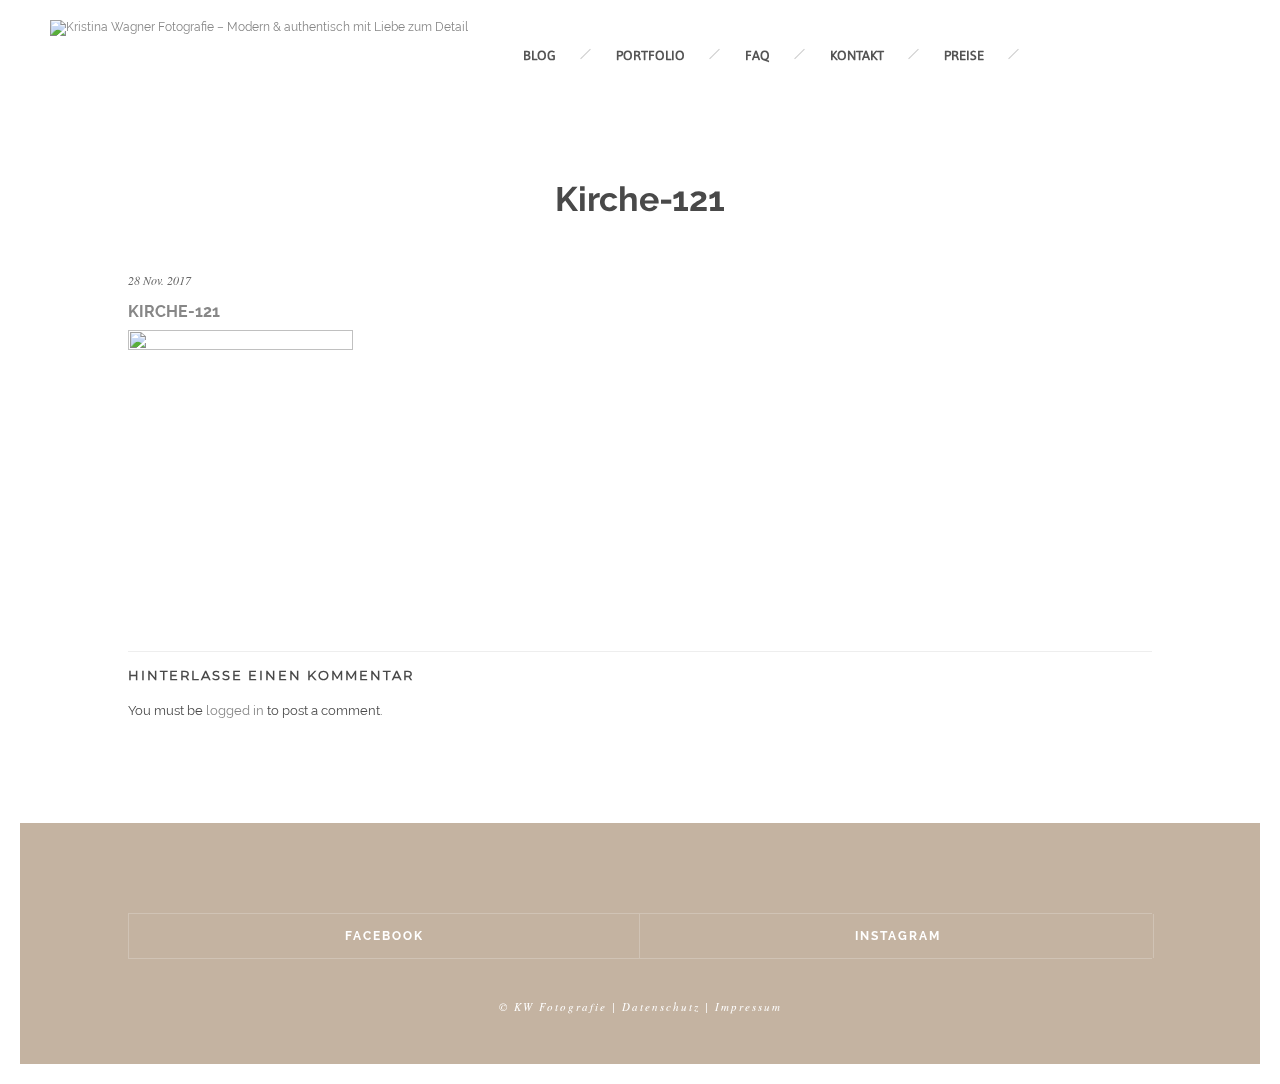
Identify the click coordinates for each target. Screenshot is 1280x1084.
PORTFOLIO (650, 55)
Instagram (898, 936)
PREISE (964, 55)
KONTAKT (857, 55)
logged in (235, 710)
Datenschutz (661, 1006)
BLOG (539, 55)
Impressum (748, 1006)
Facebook (384, 936)
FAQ (757, 55)
